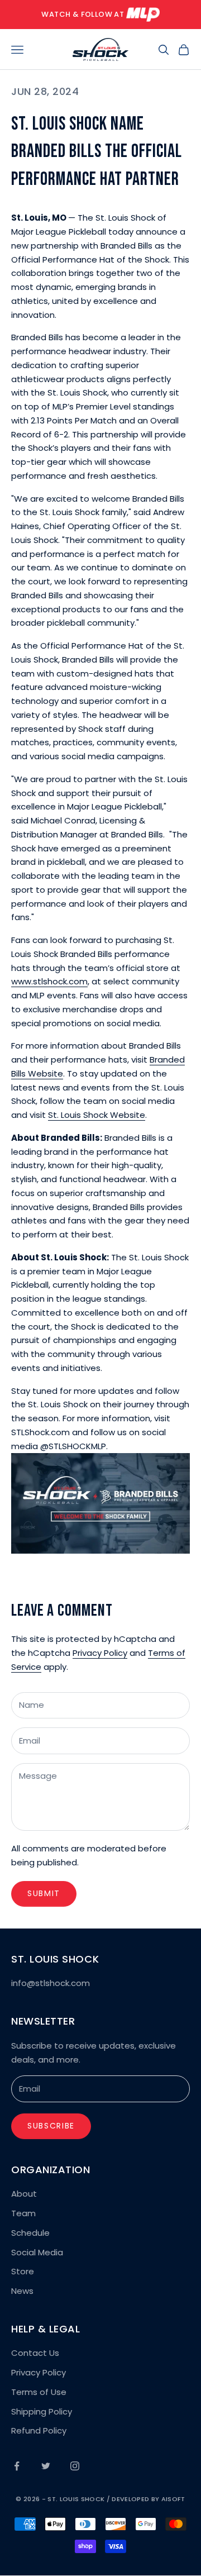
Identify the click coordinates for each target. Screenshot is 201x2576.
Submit (44, 1893)
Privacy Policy (100, 1653)
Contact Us (35, 2353)
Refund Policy (39, 2430)
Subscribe (51, 2126)
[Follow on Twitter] (46, 2466)
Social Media (37, 2252)
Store (23, 2271)
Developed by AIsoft (148, 2499)
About (24, 2194)
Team (23, 2213)
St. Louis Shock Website (97, 1115)
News (22, 2291)
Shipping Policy (42, 2411)
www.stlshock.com (49, 981)
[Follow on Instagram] (75, 2466)
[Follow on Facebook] (17, 2466)
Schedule (30, 2233)
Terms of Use (39, 2392)
